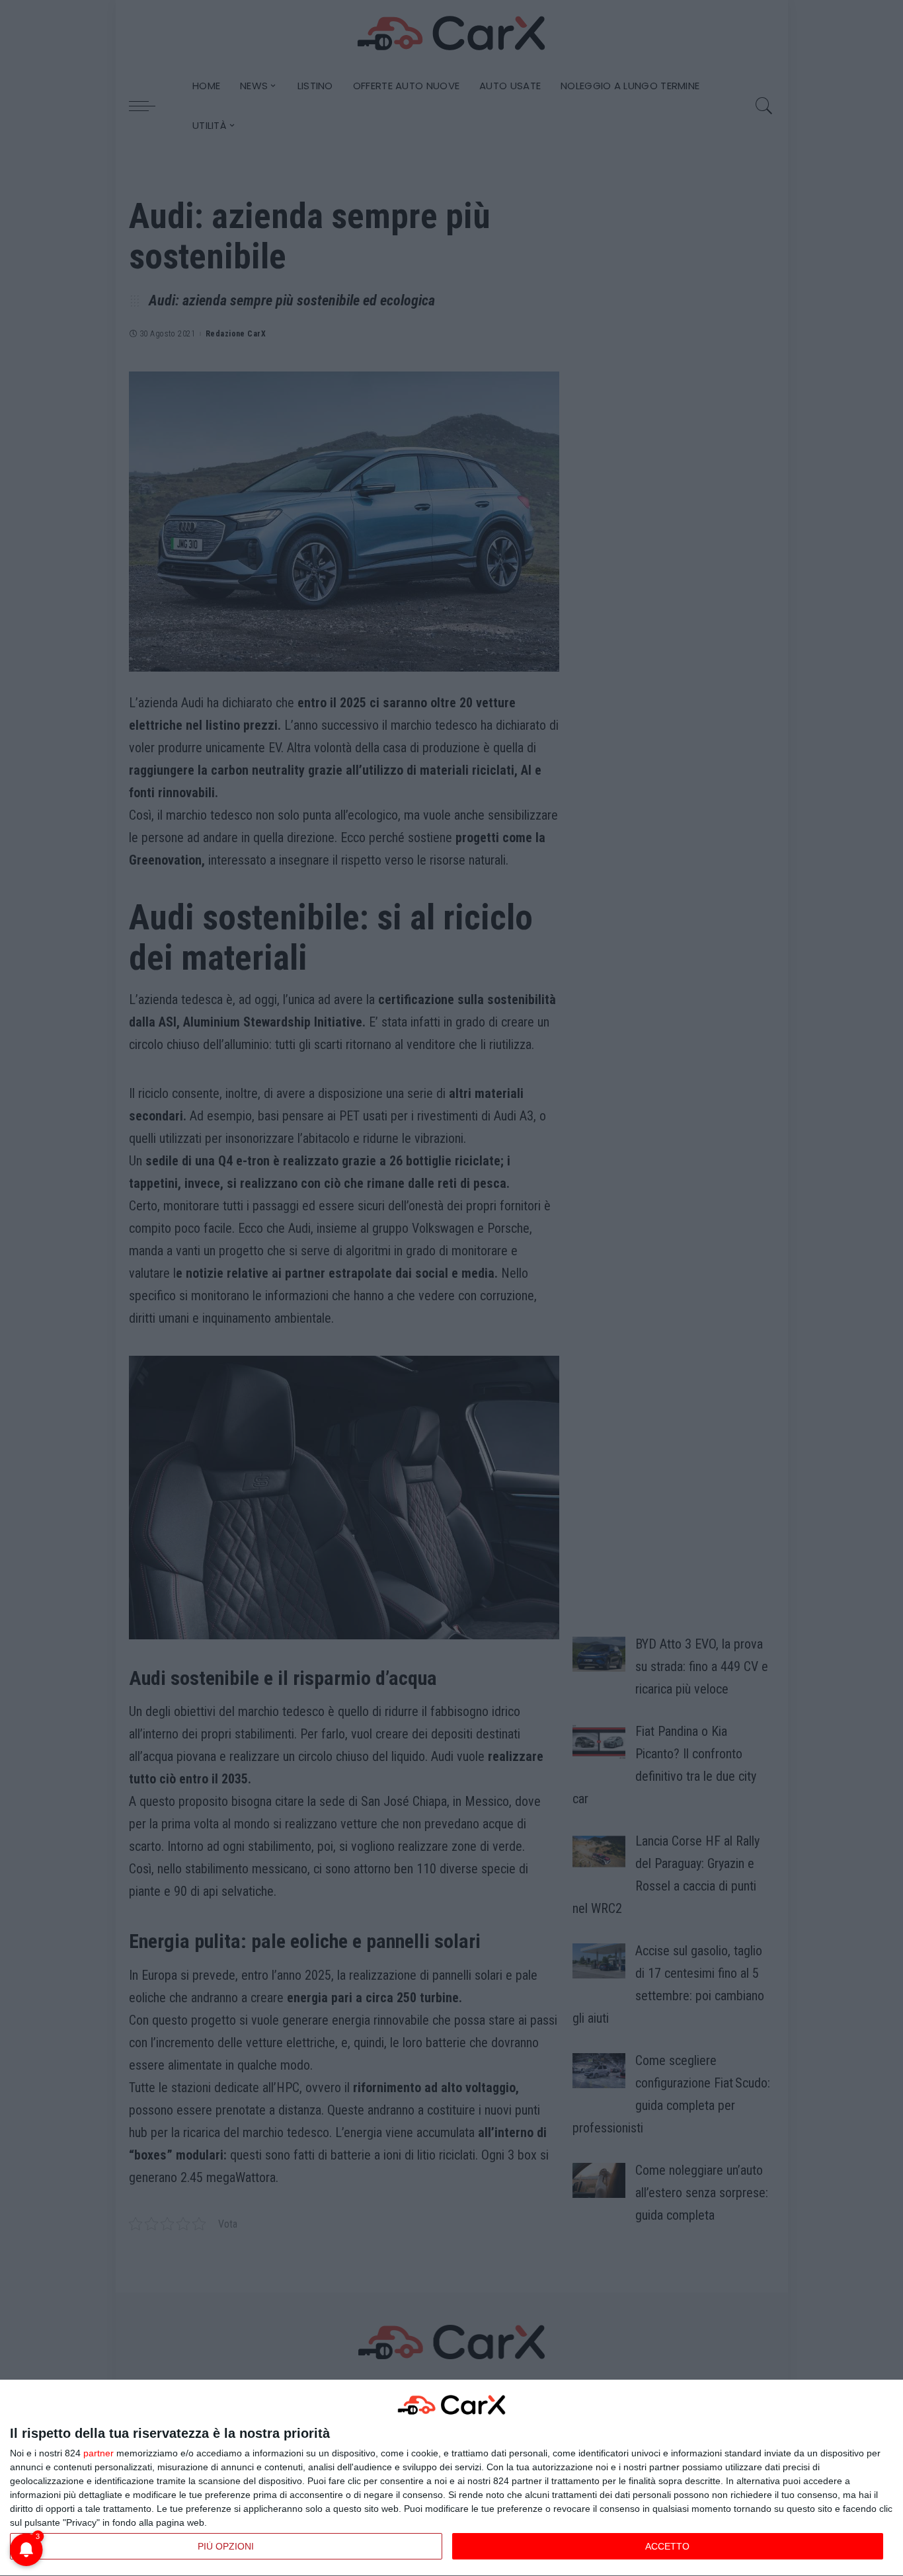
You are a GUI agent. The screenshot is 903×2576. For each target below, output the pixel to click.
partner (98, 2453)
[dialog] (451, 2478)
